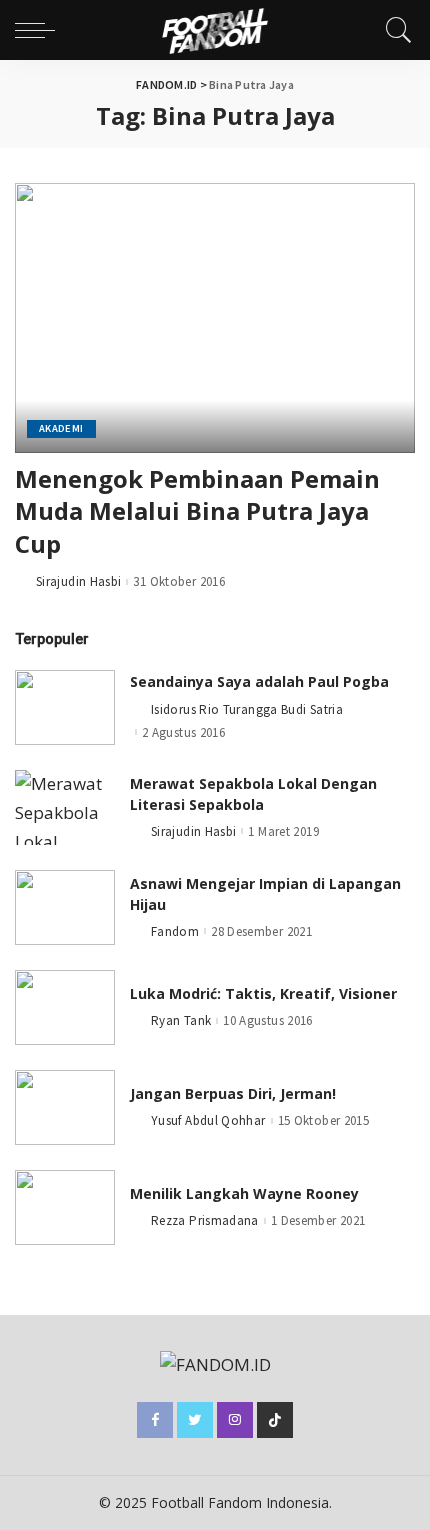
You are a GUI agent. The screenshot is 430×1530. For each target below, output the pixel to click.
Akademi (61, 428)
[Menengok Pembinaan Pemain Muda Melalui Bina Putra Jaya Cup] (215, 318)
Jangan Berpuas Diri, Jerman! (233, 1093)
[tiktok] (275, 1420)
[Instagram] (235, 1420)
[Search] (394, 30)
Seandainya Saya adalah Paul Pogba (259, 681)
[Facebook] (155, 1420)
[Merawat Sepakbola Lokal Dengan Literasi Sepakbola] (65, 807)
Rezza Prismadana (205, 1220)
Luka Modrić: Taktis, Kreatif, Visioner (263, 993)
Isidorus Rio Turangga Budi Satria (247, 709)
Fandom (175, 931)
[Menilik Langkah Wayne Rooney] (65, 1207)
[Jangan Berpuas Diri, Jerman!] (65, 1107)
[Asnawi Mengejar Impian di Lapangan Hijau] (65, 907)
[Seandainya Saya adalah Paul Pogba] (65, 707)
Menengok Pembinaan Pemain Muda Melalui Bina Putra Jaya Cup (197, 511)
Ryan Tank (181, 1020)
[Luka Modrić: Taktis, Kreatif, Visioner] (65, 1007)
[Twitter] (195, 1420)
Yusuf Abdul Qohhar (208, 1120)
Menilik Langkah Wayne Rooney (244, 1193)
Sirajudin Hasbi (78, 581)
